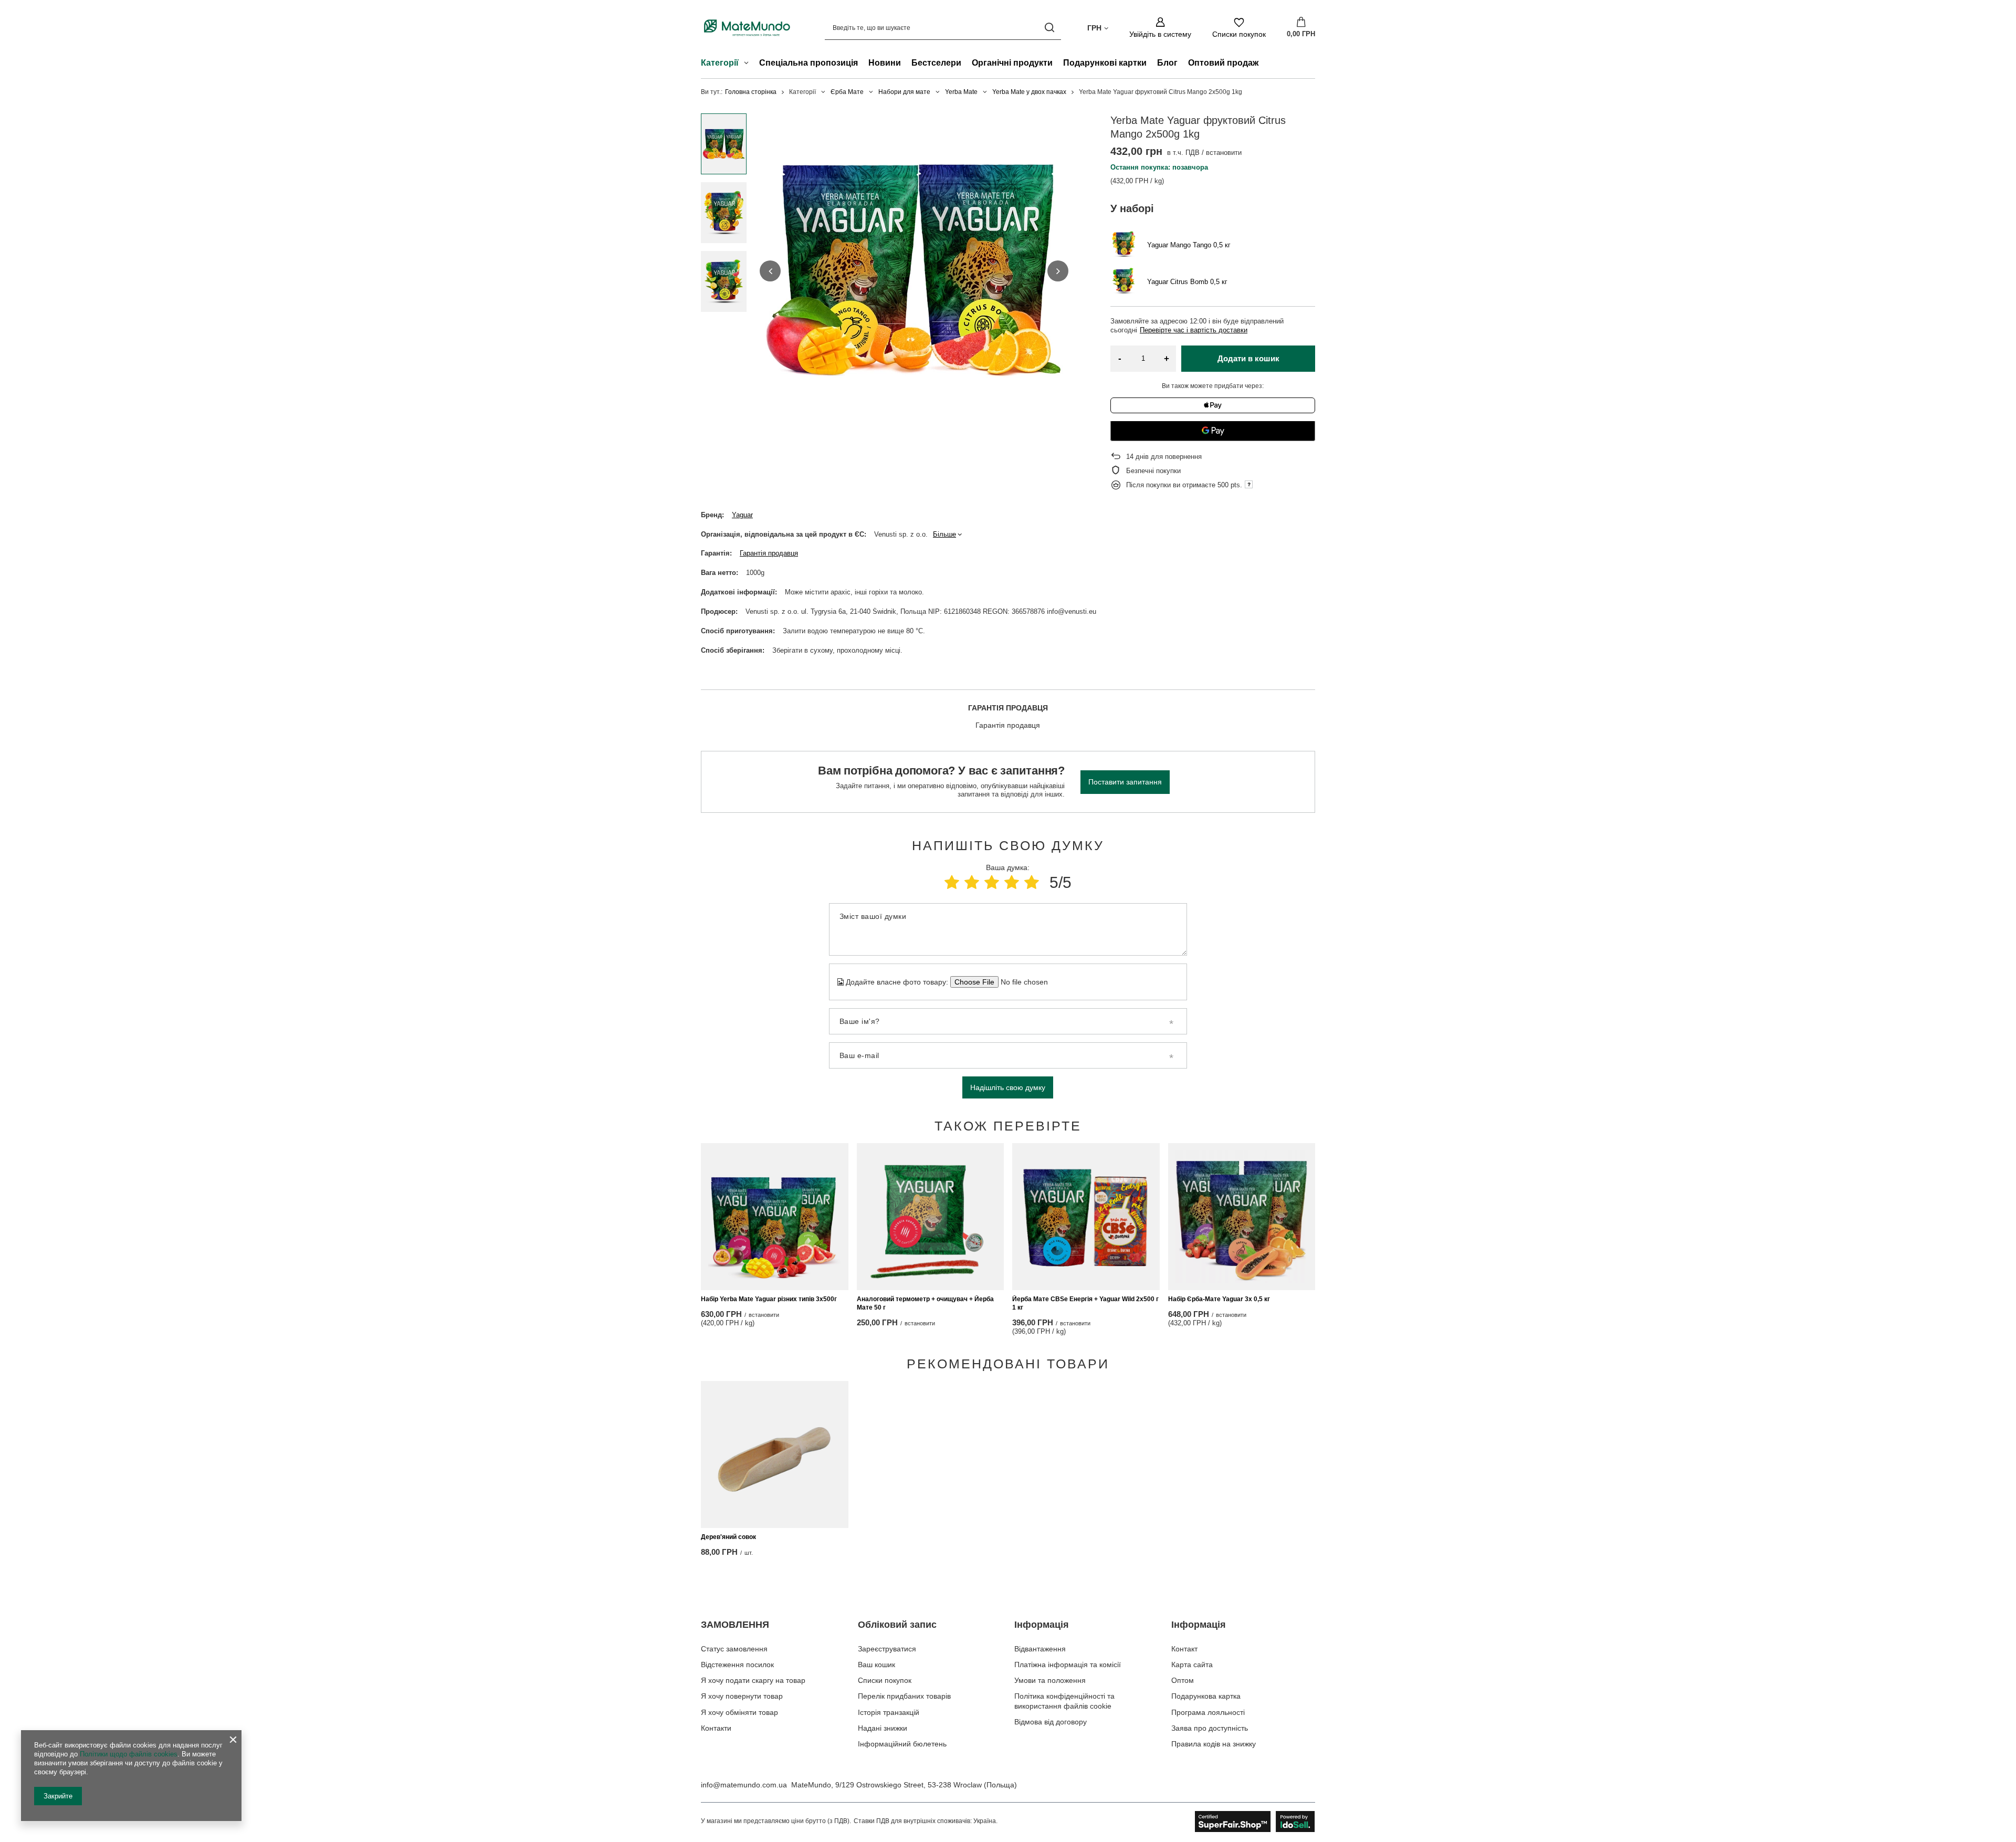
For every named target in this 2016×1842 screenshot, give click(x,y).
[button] (770, 271)
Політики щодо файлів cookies (129, 1754)
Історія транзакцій (889, 1712)
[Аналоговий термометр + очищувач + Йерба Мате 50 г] (931, 1217)
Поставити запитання (1125, 782)
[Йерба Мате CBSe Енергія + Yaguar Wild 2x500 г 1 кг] (1086, 1217)
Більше (944, 534)
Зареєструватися (887, 1649)
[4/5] (1012, 882)
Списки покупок (885, 1680)
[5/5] (1032, 882)
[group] (914, 271)
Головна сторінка (751, 92)
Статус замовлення (734, 1649)
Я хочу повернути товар (742, 1696)
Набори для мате (904, 92)
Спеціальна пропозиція (808, 63)
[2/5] (972, 882)
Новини (885, 63)
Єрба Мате (847, 92)
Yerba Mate (961, 92)
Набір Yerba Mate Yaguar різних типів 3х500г (769, 1299)
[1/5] (952, 882)
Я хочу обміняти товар (739, 1712)
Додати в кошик (1248, 358)
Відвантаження (1040, 1649)
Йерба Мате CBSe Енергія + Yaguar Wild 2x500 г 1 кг (1085, 1303)
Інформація (1042, 1625)
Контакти (716, 1728)
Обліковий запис (897, 1625)
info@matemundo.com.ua (744, 1785)
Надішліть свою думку (1008, 1087)
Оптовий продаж (1223, 63)
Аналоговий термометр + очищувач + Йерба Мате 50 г (925, 1303)
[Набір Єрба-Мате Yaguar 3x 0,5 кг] (1242, 1217)
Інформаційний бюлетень (902, 1744)
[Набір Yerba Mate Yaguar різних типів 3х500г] (775, 1217)
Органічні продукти (1012, 63)
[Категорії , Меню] (749, 64)
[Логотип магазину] (747, 28)
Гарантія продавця (769, 553)
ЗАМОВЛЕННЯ (735, 1625)
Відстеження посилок (737, 1665)
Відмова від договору (1051, 1722)
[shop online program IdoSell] (1255, 1822)
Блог (1167, 63)
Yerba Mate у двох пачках (1029, 92)
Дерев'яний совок (728, 1537)
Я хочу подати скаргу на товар (753, 1680)
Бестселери (936, 63)
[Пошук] (1049, 28)
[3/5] (992, 882)
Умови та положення (1050, 1680)
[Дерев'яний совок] (775, 1454)
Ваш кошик (876, 1665)
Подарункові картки (1105, 63)
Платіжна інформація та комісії (1068, 1665)
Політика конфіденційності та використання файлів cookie (1064, 1701)
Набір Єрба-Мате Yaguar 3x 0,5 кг (1219, 1299)
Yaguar (742, 515)
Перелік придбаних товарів (904, 1696)
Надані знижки (883, 1728)
